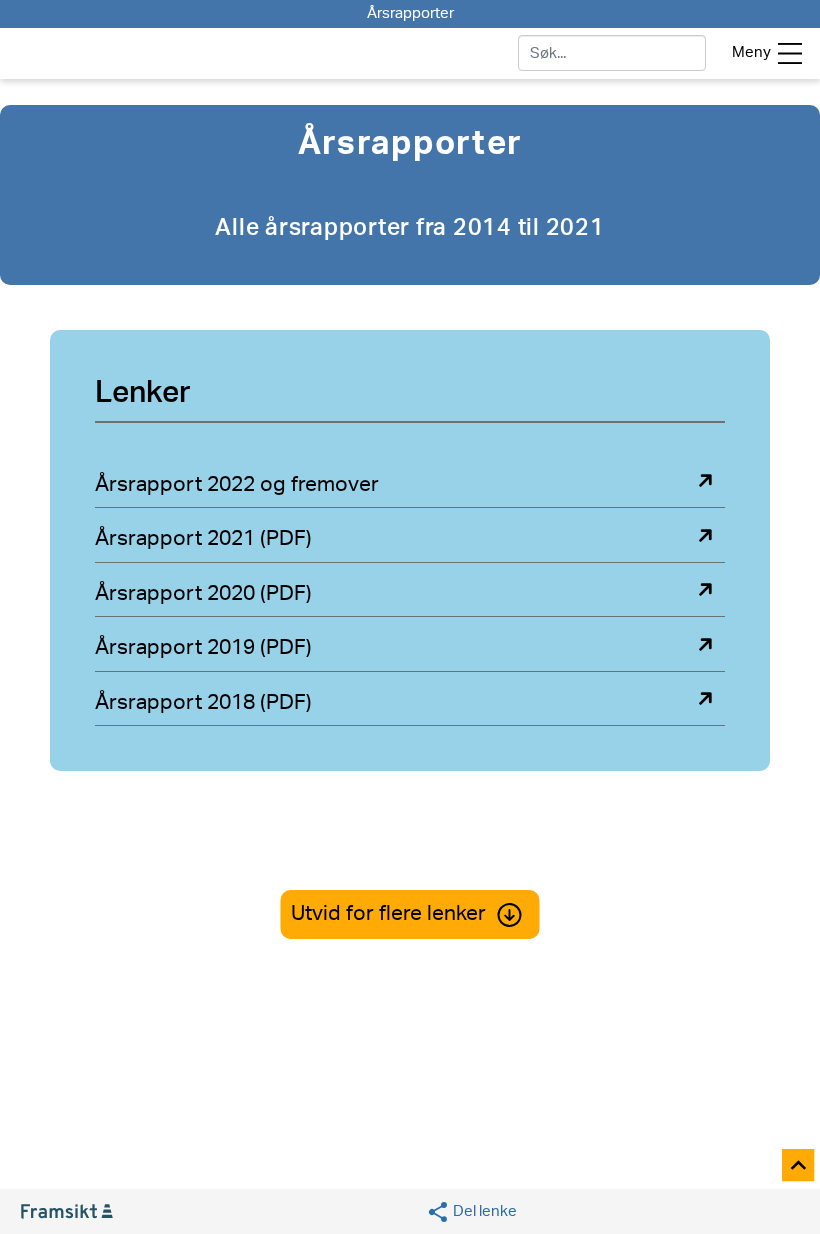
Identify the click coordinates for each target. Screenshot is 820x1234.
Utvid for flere (388, 913)
